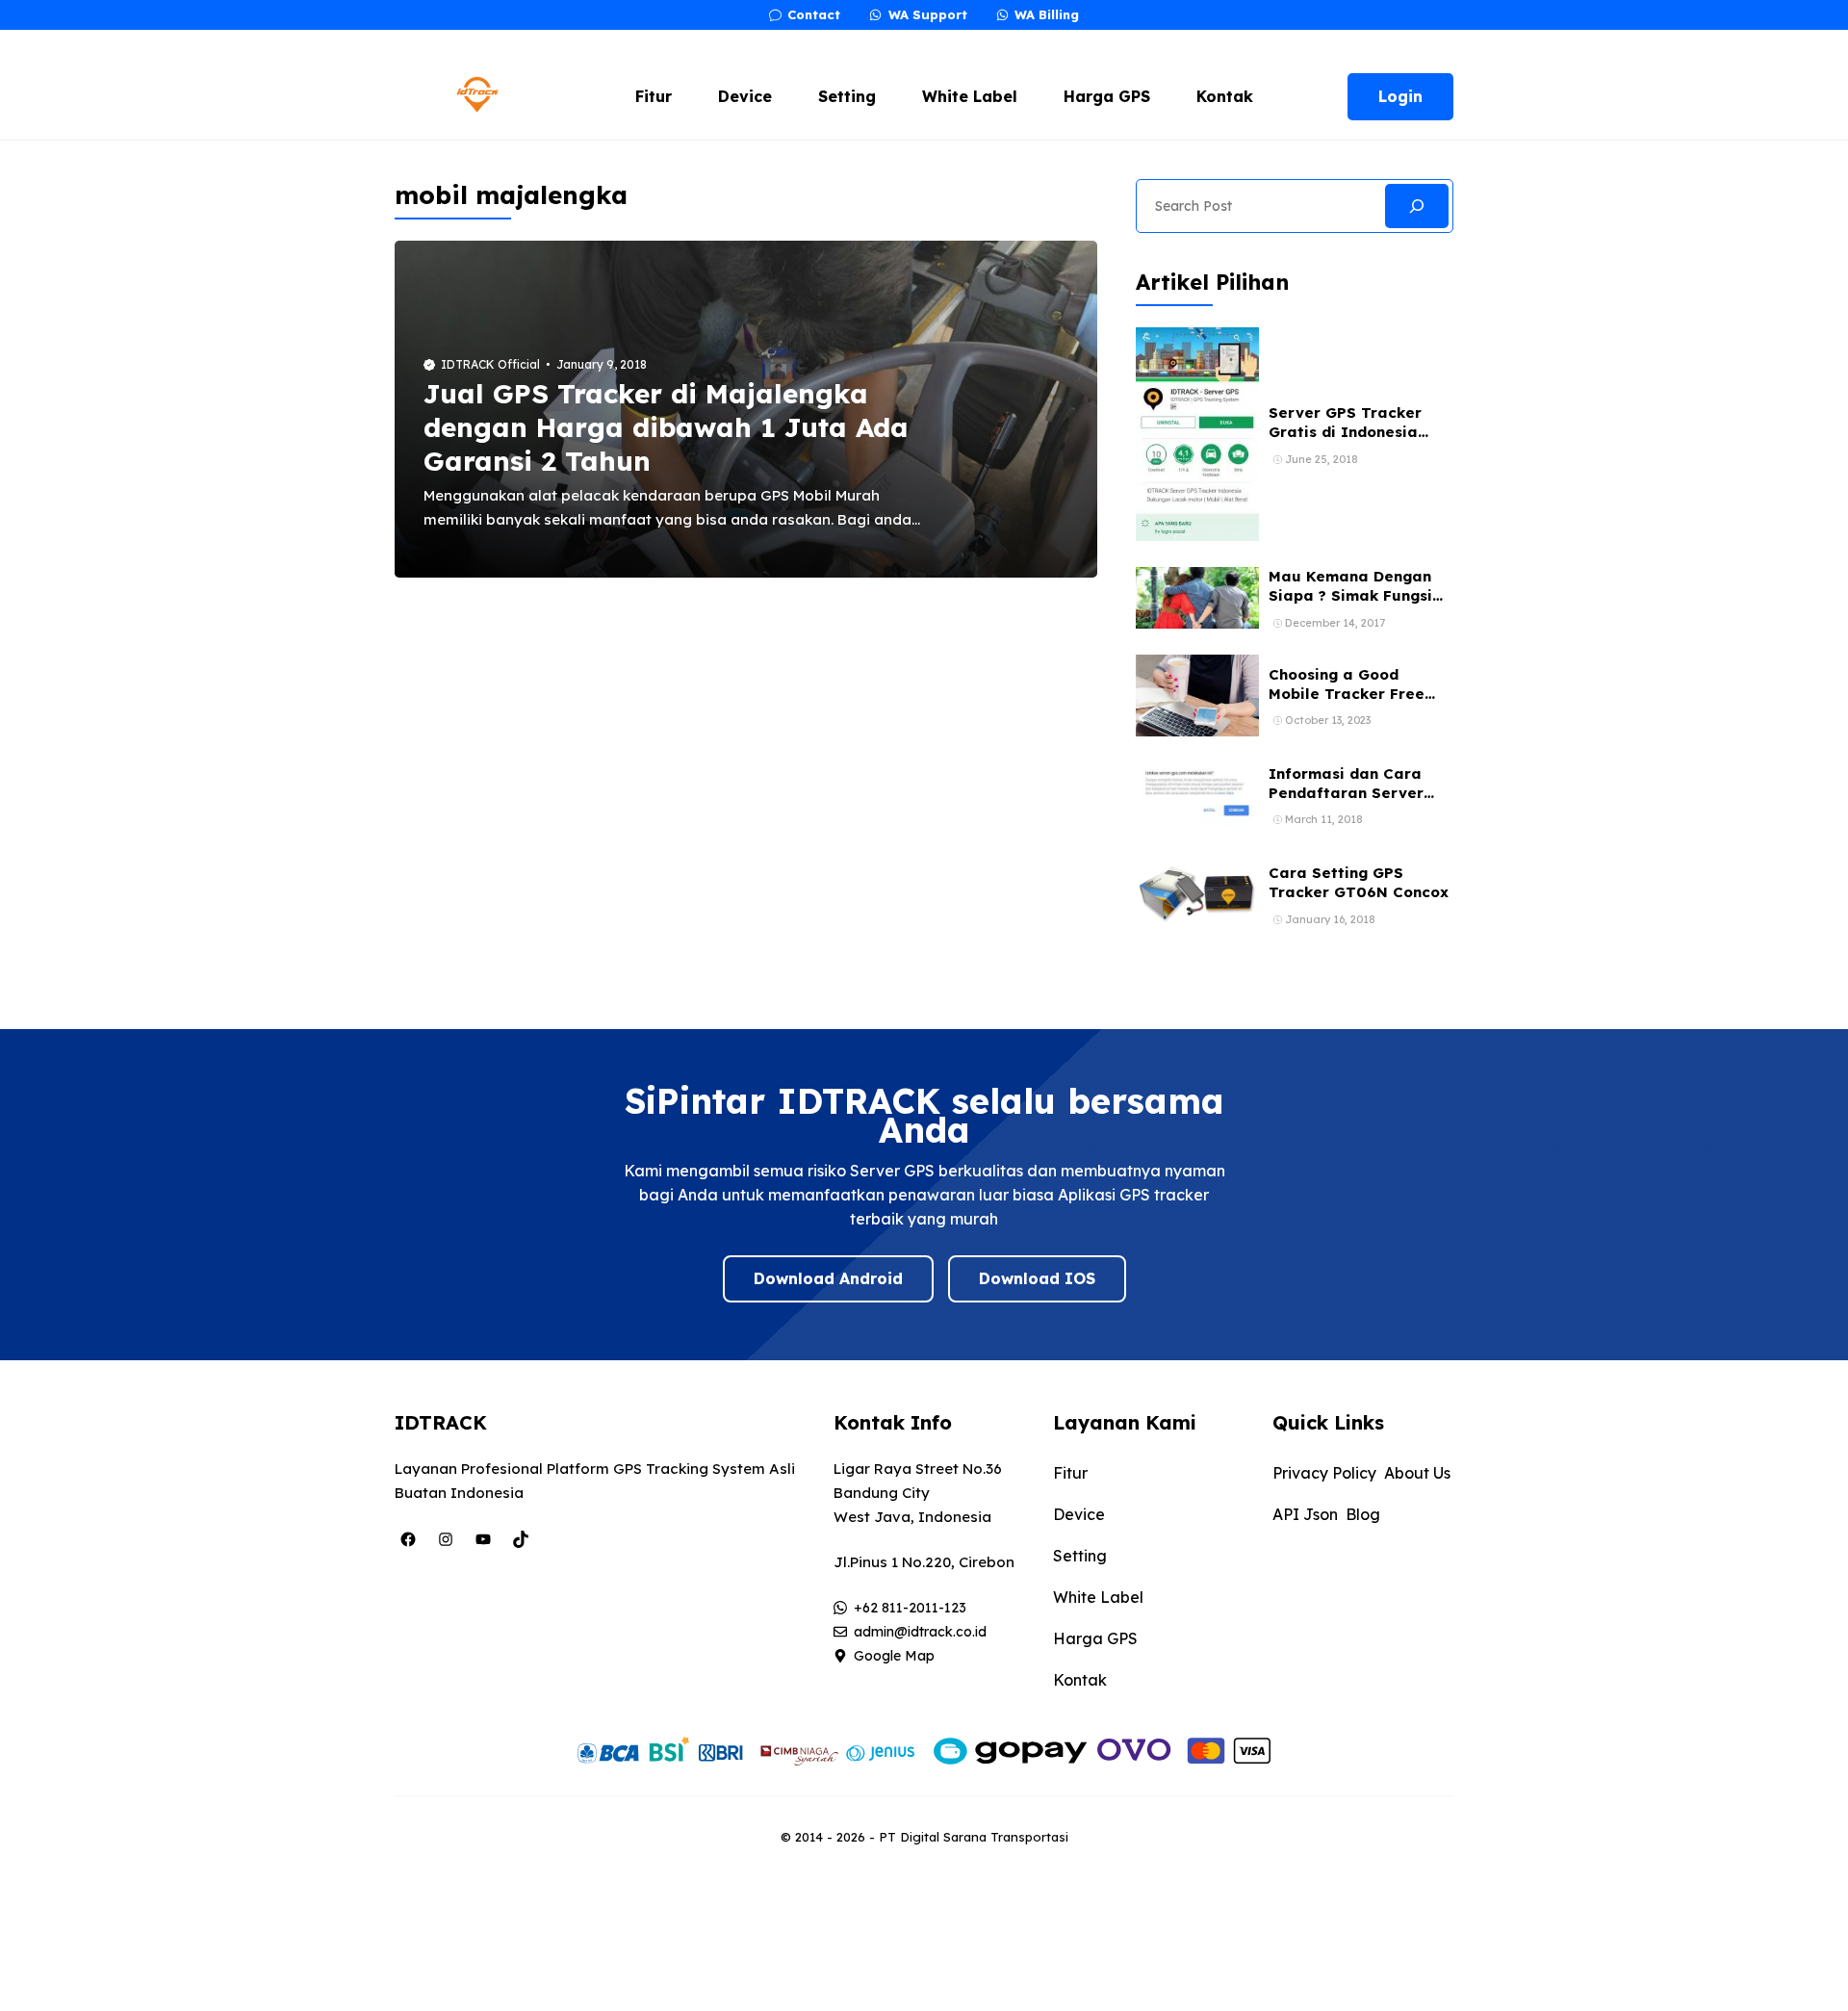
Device (745, 96)
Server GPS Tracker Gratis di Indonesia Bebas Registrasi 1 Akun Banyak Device (1360, 442)
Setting (847, 96)
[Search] (1417, 206)
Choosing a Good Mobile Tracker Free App (1347, 694)
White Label (970, 96)
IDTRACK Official (490, 364)
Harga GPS (1107, 96)
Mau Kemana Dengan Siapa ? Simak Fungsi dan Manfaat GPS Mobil (1360, 596)
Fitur (654, 96)
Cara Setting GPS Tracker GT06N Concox (1359, 882)
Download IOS (1037, 1278)
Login (1400, 96)
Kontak (1225, 96)
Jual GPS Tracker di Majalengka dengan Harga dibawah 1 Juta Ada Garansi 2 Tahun (666, 427)
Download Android (828, 1278)
